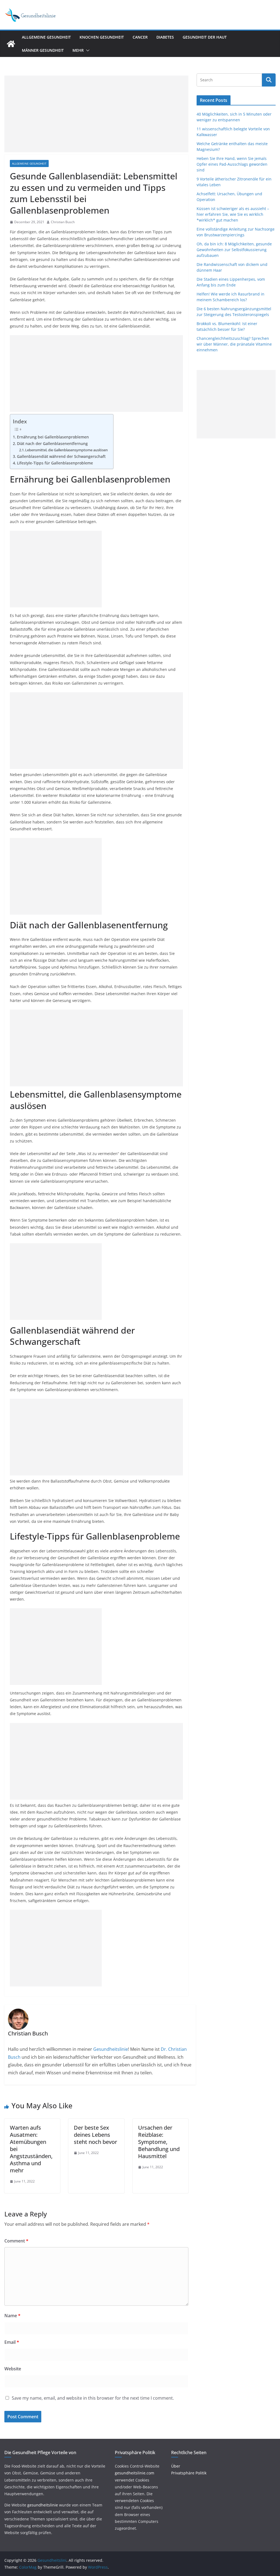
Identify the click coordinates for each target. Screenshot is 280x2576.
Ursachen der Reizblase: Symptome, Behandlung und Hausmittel (159, 2142)
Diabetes (165, 37)
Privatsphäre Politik (189, 2473)
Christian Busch (63, 222)
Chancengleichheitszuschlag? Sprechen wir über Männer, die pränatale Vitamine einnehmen (234, 344)
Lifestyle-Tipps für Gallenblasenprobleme (55, 463)
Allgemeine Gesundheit (46, 37)
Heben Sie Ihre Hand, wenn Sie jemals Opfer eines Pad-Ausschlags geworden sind (232, 164)
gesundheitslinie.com (135, 2473)
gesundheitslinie (43, 2505)
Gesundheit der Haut (205, 37)
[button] (87, 50)
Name (12, 2316)
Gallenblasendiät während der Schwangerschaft (61, 456)
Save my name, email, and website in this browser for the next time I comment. (93, 2398)
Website (13, 2369)
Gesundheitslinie (110, 2049)
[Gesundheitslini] (11, 44)
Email (12, 2342)
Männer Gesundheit (43, 50)
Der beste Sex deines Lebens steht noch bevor (95, 2135)
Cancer (140, 37)
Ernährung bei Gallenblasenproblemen (53, 437)
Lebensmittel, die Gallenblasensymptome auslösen (66, 450)
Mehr (78, 50)
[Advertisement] (96, 114)
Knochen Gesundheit (102, 37)
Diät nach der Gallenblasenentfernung (52, 443)
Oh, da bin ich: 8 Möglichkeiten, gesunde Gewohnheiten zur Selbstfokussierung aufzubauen (234, 250)
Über (176, 2466)
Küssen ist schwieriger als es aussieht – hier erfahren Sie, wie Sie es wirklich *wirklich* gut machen (233, 214)
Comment (16, 2241)
